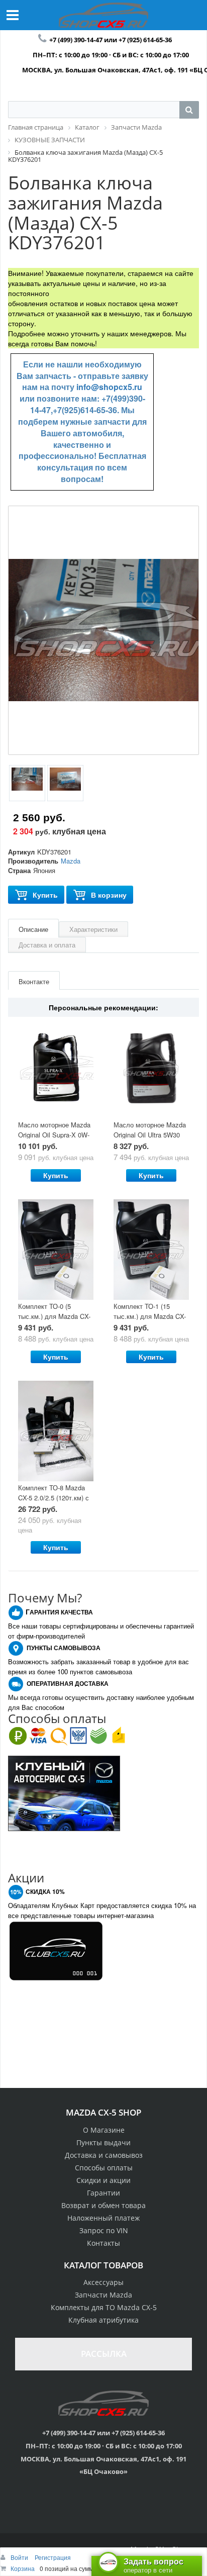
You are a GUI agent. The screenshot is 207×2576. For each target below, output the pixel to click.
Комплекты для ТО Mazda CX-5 (104, 2307)
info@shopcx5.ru (109, 387)
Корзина (23, 2568)
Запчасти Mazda (103, 2295)
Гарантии (103, 2193)
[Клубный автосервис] (64, 1792)
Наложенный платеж (103, 2218)
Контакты (103, 2243)
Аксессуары (103, 2282)
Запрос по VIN (104, 2230)
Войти (20, 2557)
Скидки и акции (103, 2180)
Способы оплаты (104, 2168)
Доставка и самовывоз (104, 2155)
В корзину (109, 895)
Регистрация (53, 2557)
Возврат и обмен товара (103, 2205)
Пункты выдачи (103, 2142)
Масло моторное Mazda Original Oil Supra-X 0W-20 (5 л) (54, 1135)
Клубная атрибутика (103, 2320)
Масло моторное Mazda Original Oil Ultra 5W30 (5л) (150, 1135)
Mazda (71, 861)
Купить (45, 895)
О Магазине (104, 2130)
